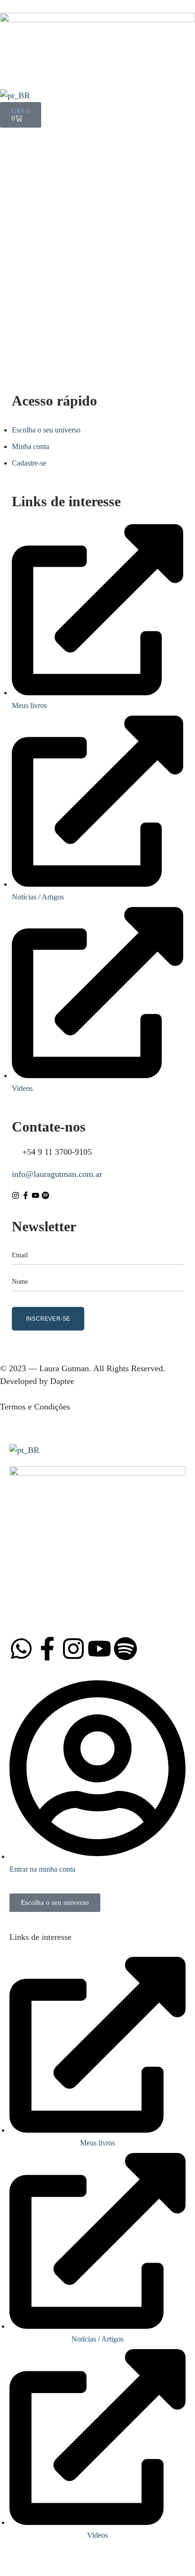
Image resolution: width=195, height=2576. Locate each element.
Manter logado (51, 271)
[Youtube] (35, 1195)
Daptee (62, 1381)
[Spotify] (45, 1195)
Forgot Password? (156, 271)
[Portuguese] (15, 95)
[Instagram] (16, 1195)
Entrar (97, 307)
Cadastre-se (29, 463)
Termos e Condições (35, 1407)
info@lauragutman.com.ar (57, 1174)
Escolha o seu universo (46, 430)
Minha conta (31, 446)
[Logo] (97, 19)
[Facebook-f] (26, 1195)
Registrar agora (140, 335)
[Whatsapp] (21, 1649)
